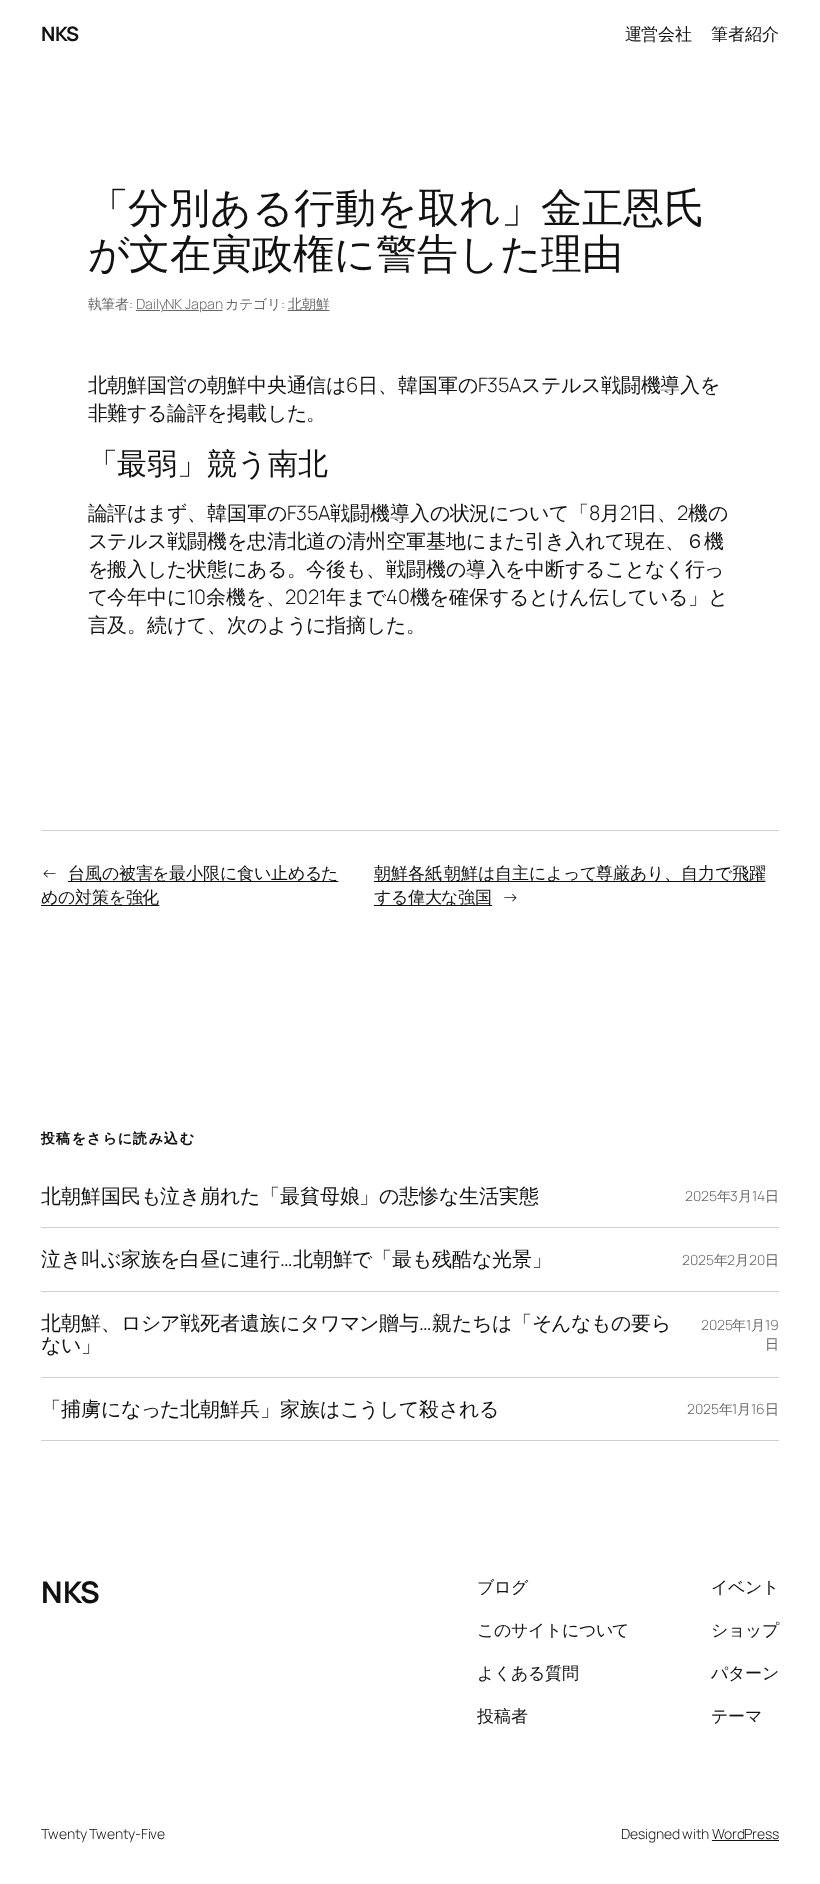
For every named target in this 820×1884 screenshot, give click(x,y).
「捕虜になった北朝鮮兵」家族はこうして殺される (270, 1409)
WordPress (745, 1833)
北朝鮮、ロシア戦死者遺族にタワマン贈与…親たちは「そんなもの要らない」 (356, 1334)
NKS (60, 33)
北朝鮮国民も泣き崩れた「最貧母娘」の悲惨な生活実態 (290, 1196)
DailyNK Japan (179, 303)
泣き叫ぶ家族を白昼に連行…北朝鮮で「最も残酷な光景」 (296, 1259)
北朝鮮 (309, 303)
